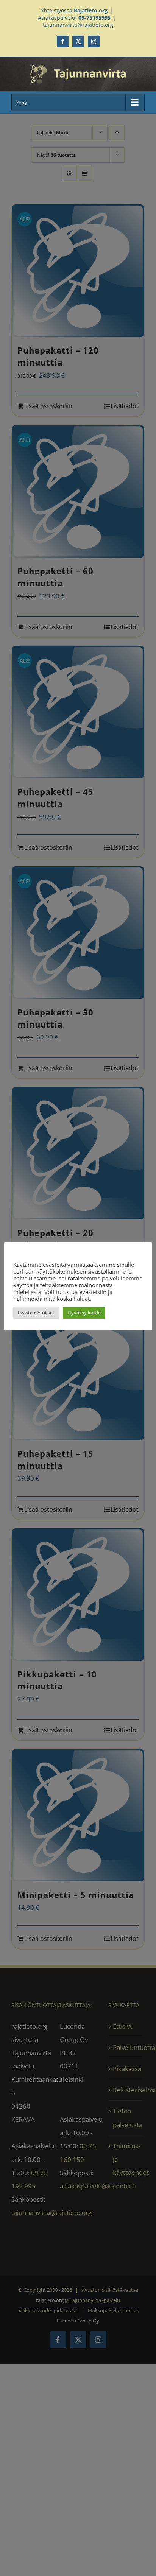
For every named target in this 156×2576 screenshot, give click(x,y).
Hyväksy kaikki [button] (84, 1313)
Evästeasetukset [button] (36, 1313)
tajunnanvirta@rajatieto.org (78, 25)
